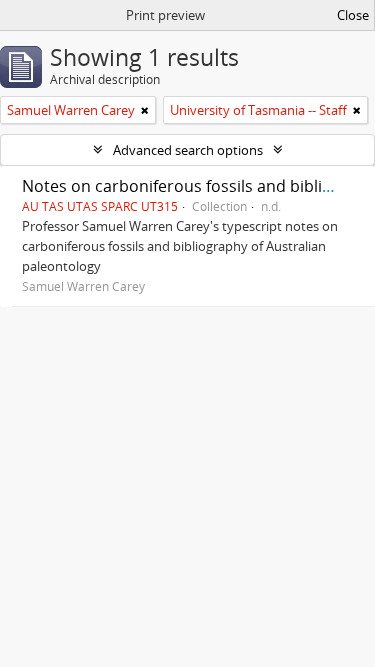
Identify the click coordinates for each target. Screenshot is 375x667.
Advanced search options (188, 150)
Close (353, 15)
